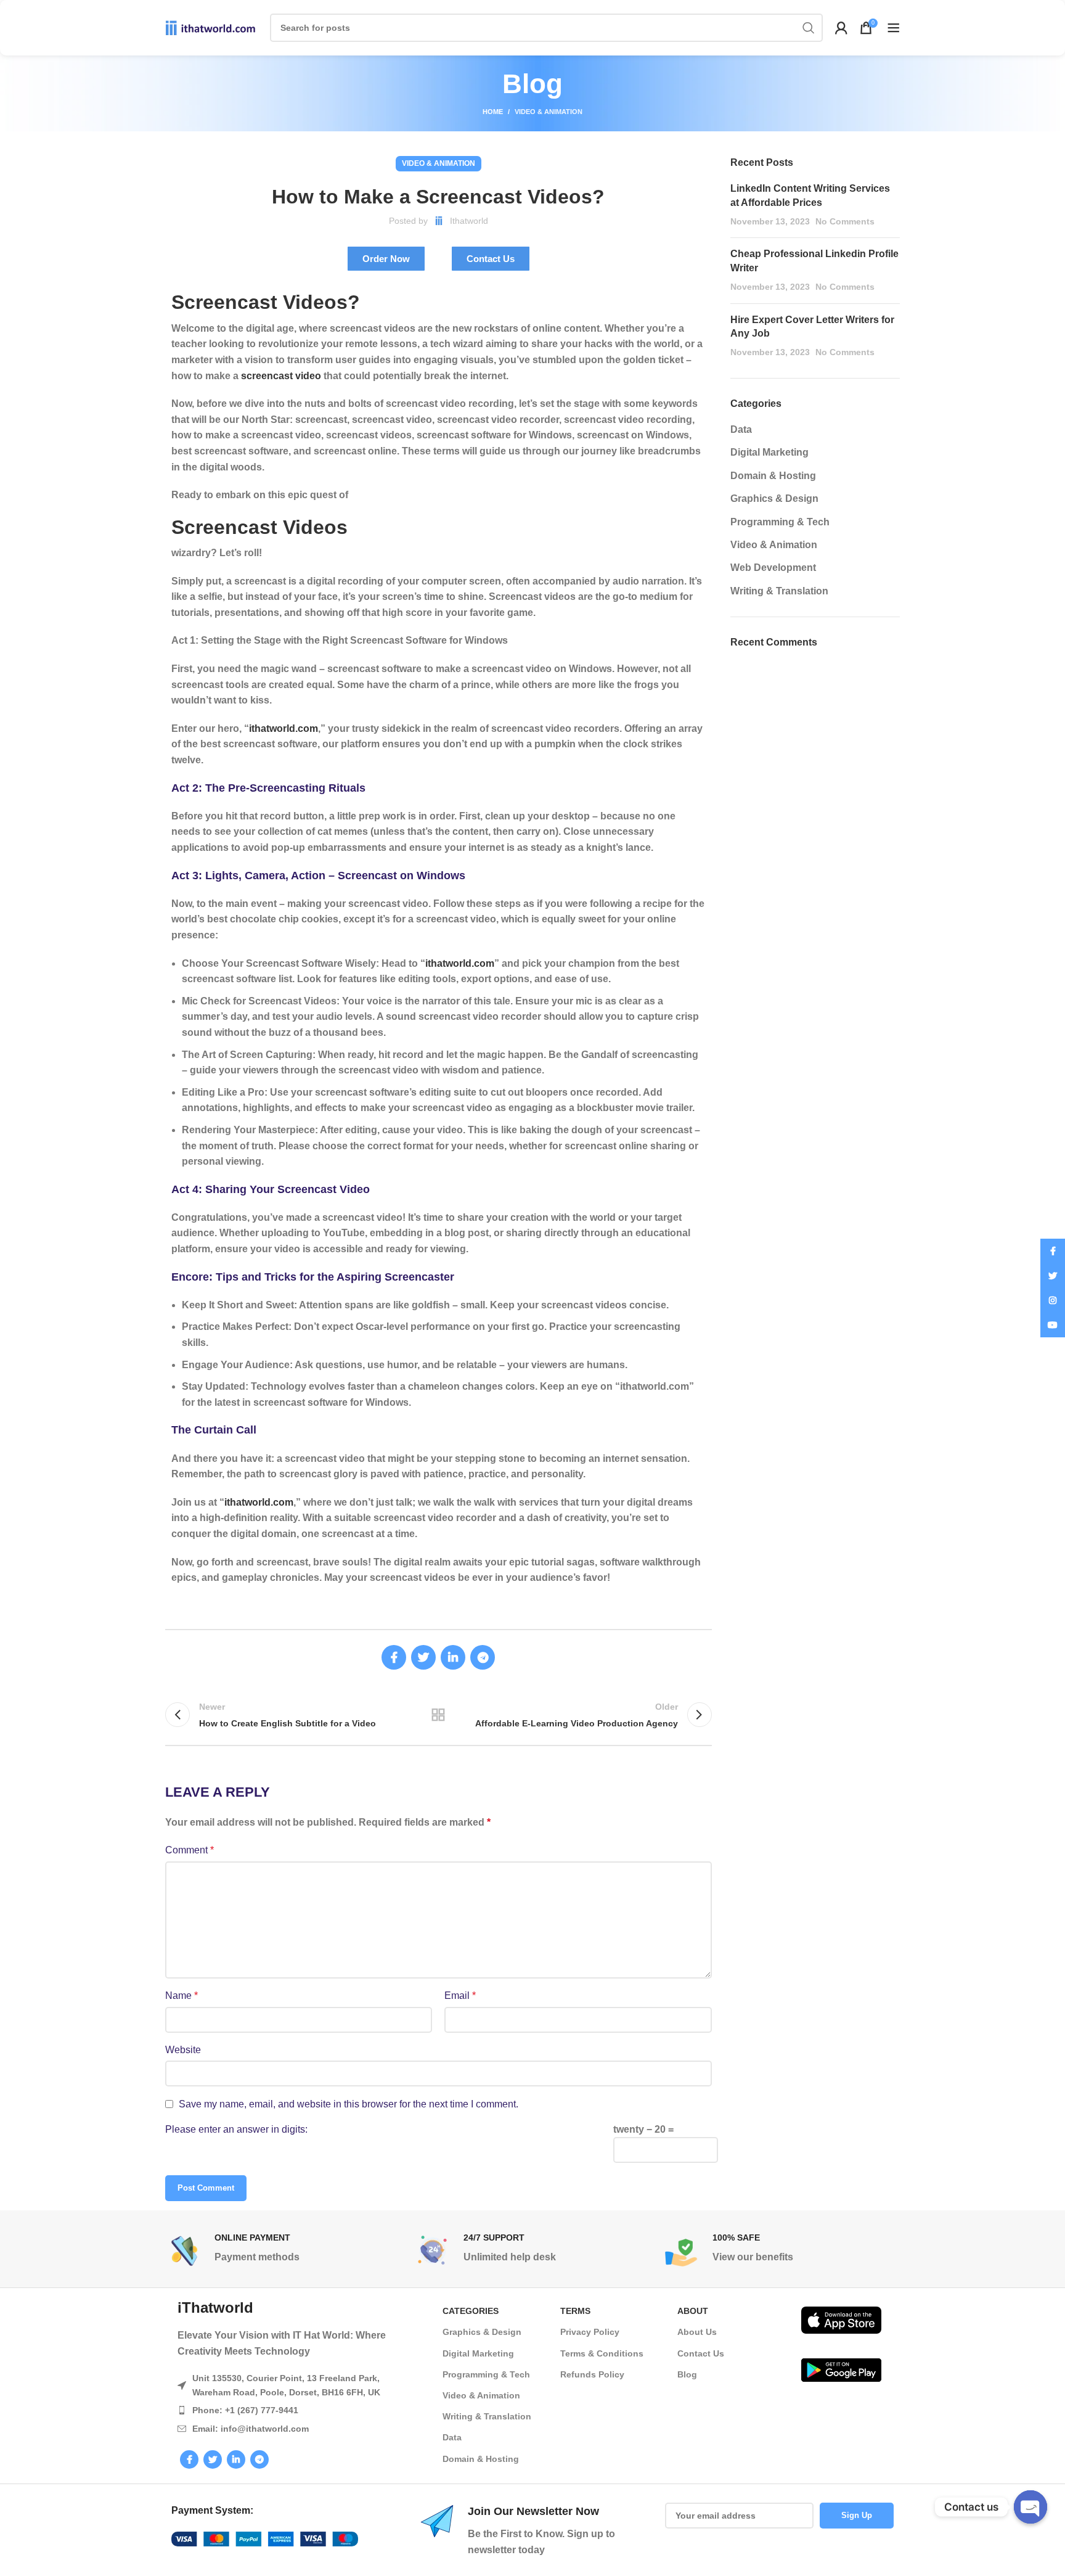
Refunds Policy (592, 2374)
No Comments (845, 221)
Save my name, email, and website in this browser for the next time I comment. (349, 2104)
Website (183, 2050)
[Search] (809, 28)
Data (741, 429)
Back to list (438, 1715)
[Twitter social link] (423, 1657)
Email (460, 1996)
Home (493, 112)
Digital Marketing (769, 452)
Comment (190, 1850)
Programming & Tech (780, 522)
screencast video (281, 376)
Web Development (773, 568)
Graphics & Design (774, 498)
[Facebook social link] (394, 1657)
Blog (687, 2374)
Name (182, 1996)
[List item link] (298, 2410)
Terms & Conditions (602, 2353)
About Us (697, 2332)
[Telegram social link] (483, 1657)
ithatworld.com (284, 728)
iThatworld (215, 2307)
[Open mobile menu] (894, 28)
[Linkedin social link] (453, 1657)
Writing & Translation (779, 591)
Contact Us (701, 2353)
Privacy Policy (590, 2332)
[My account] (841, 28)
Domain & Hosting (773, 476)
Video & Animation (549, 112)
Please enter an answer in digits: (236, 2129)
